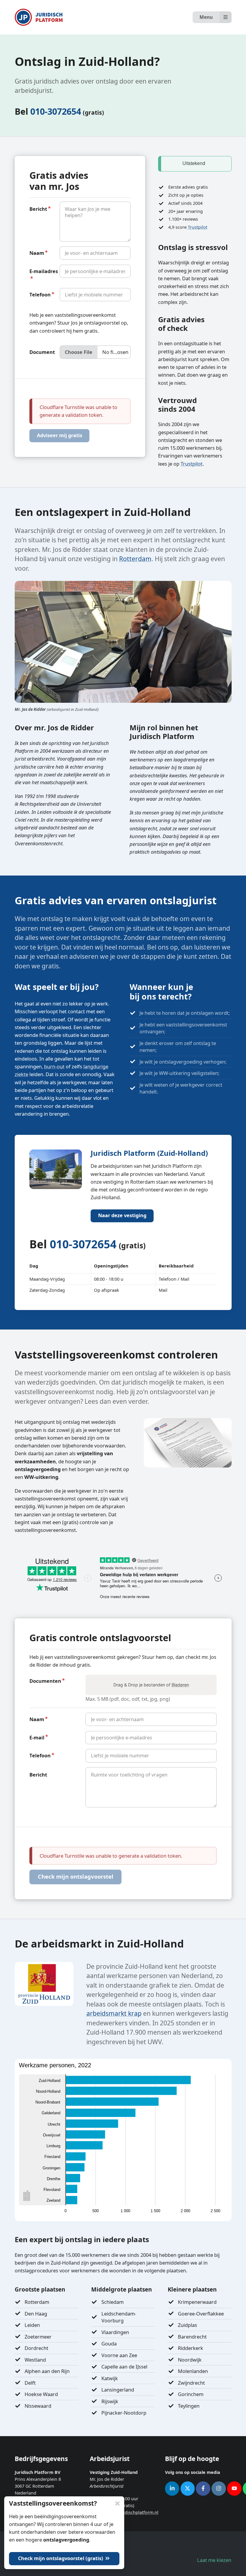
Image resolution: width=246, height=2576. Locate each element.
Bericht (38, 209)
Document (42, 352)
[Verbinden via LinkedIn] (172, 2489)
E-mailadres (44, 271)
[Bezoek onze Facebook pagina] (203, 2489)
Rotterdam (135, 559)
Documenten (45, 1681)
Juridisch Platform (39, 17)
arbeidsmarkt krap (114, 2013)
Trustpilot (198, 227)
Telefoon (40, 294)
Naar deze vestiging (122, 1215)
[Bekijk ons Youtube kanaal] (234, 2489)
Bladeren (180, 1685)
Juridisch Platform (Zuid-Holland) (149, 1153)
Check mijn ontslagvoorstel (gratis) (61, 2558)
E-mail (37, 1737)
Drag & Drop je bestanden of (151, 1685)
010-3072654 (56, 111)
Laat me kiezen (214, 2560)
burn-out (54, 1066)
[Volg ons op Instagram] (219, 2489)
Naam (37, 253)
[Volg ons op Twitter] (188, 2489)
